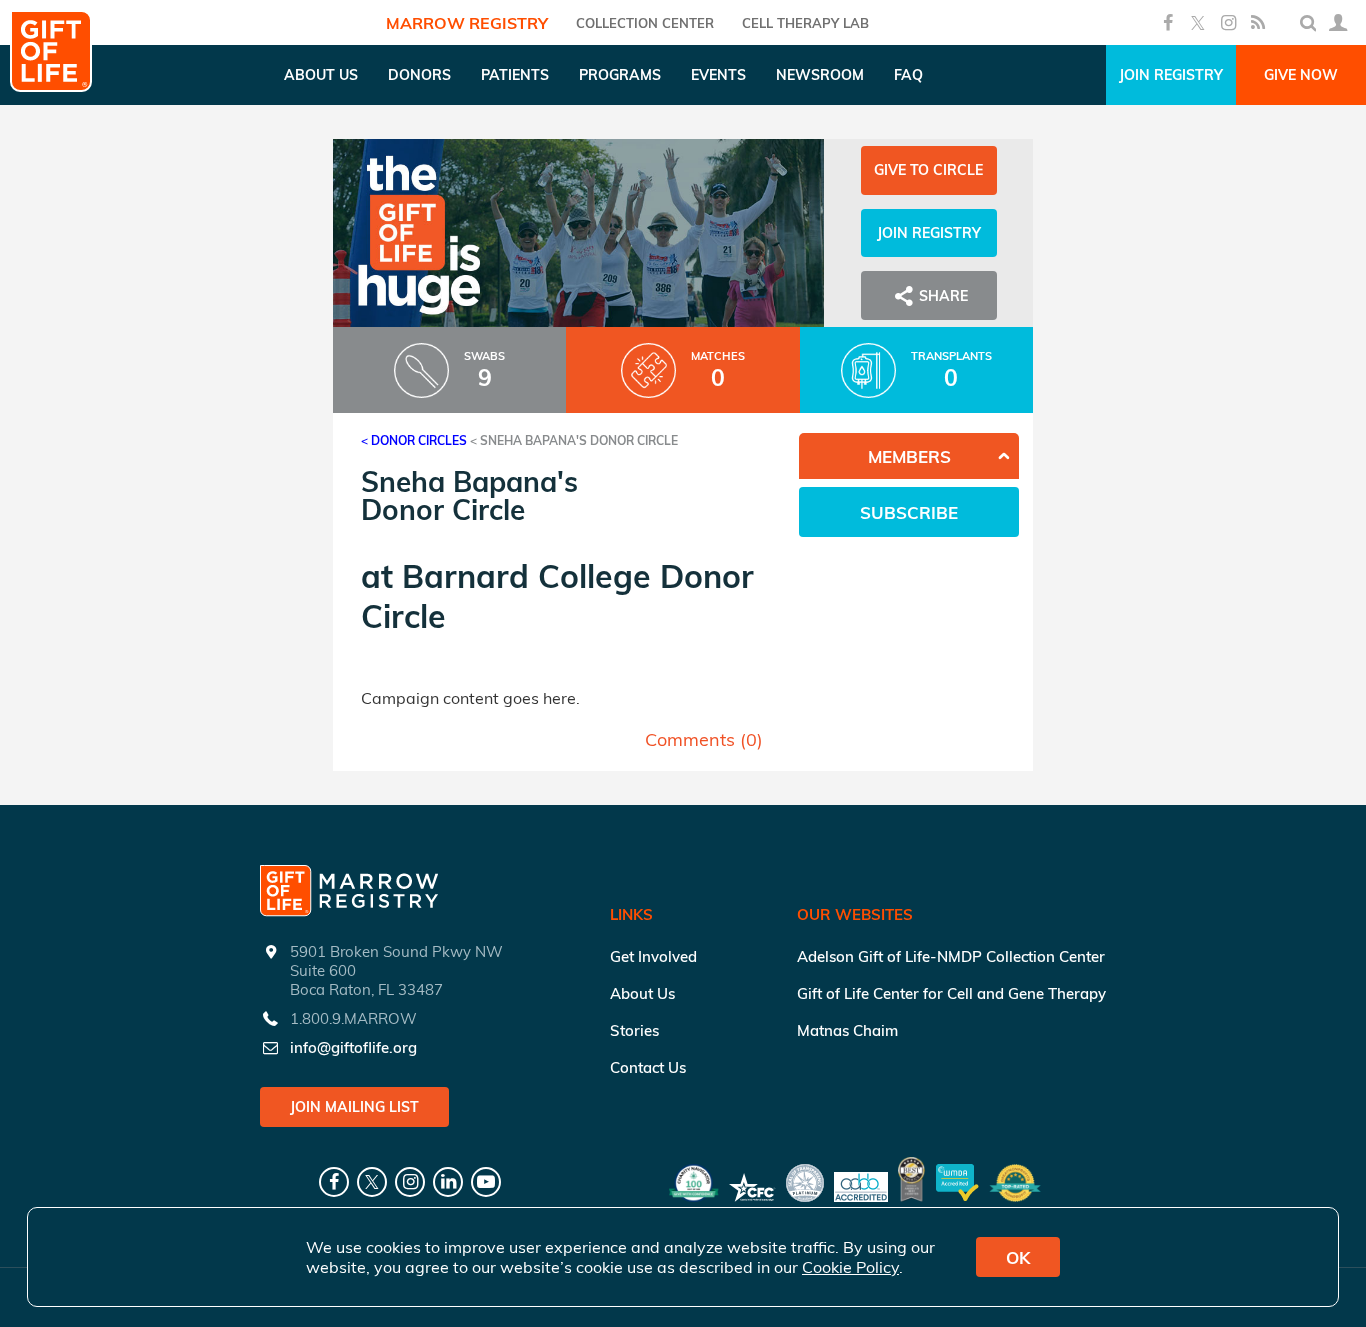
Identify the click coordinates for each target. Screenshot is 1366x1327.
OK (1018, 1257)
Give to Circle (928, 170)
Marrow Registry (467, 23)
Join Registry (1171, 75)
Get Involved (653, 956)
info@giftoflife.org (353, 1047)
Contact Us (648, 1067)
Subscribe (909, 512)
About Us (642, 993)
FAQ (908, 75)
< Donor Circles (414, 440)
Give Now (1301, 75)
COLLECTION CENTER (645, 23)
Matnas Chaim (847, 1030)
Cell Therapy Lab (805, 23)
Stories (634, 1030)
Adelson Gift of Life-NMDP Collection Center (951, 956)
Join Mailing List (354, 1107)
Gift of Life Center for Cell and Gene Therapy (951, 993)
